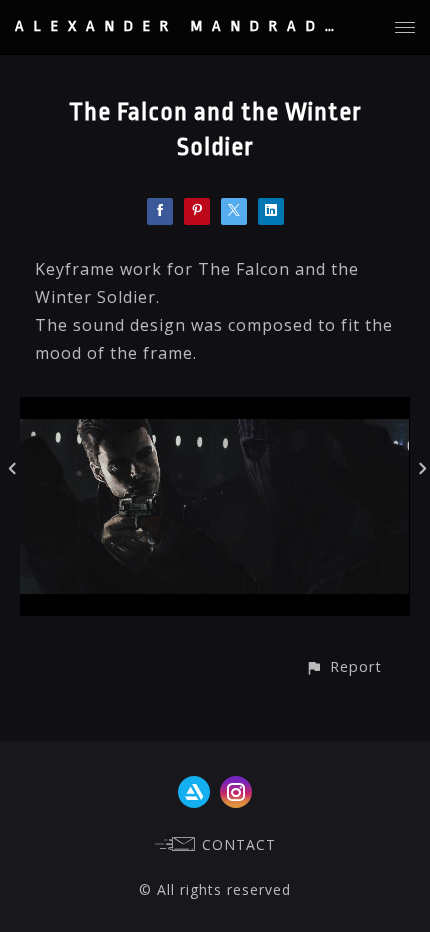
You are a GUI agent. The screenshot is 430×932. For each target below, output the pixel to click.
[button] (343, 666)
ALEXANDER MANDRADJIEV (201, 26)
